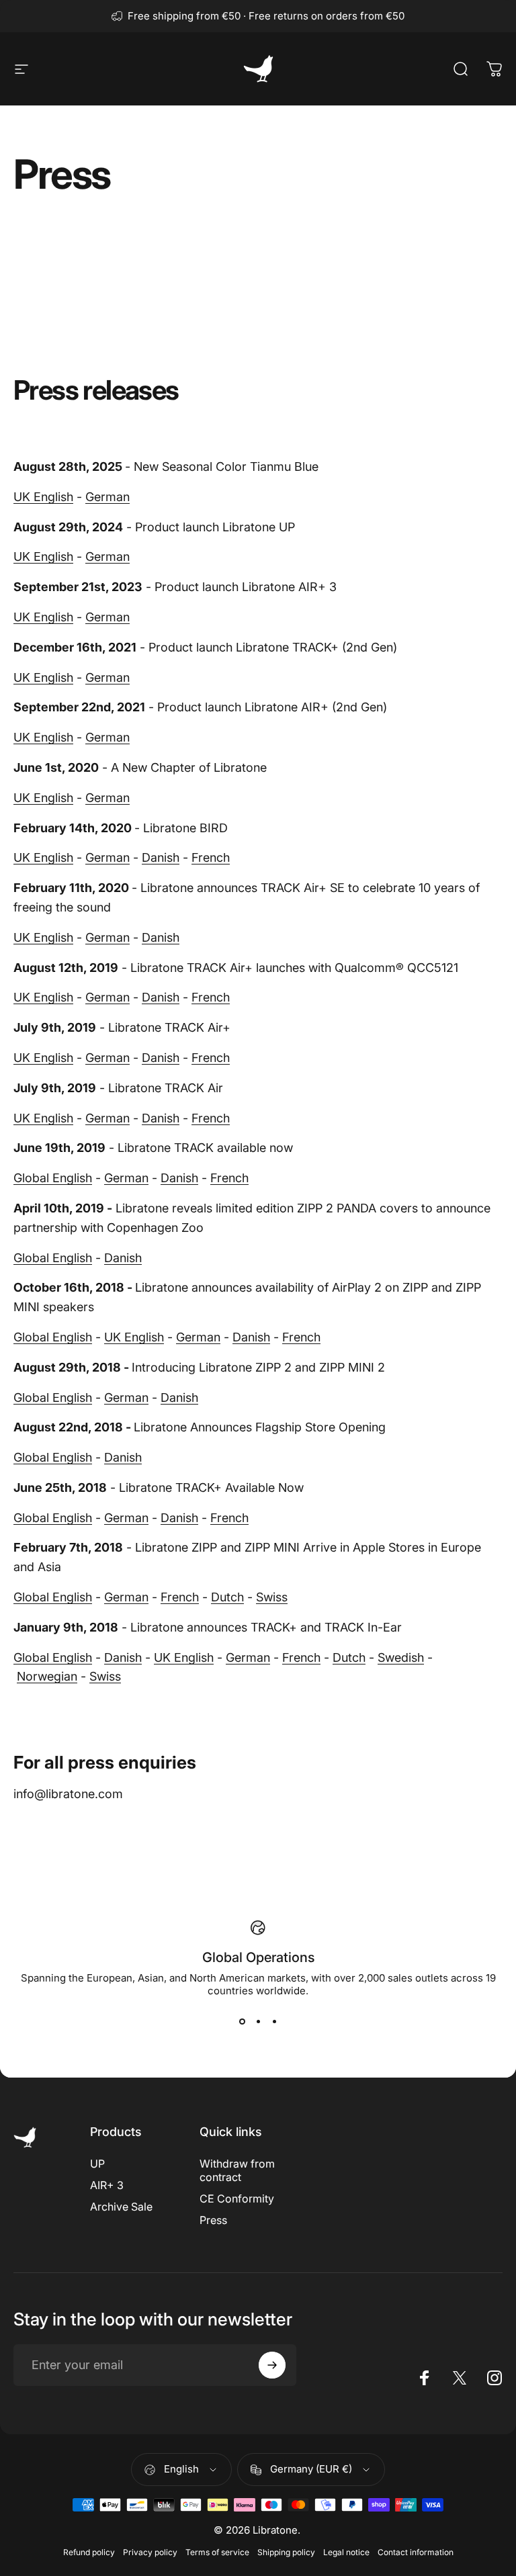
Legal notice (346, 2552)
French (211, 857)
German (107, 497)
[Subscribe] (272, 2365)
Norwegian (47, 1676)
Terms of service (217, 2552)
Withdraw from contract (237, 2170)
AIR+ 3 (107, 2185)
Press (213, 2220)
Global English (53, 1178)
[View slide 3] (274, 2021)
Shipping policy (286, 2552)
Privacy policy (150, 2552)
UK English (43, 497)
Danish (161, 857)
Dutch (227, 1597)
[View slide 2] (258, 2021)
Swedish (401, 1657)
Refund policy (89, 2552)
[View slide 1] (242, 2021)
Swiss (272, 1597)
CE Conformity (237, 2199)
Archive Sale (121, 2207)
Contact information (416, 2552)
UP (97, 2164)
